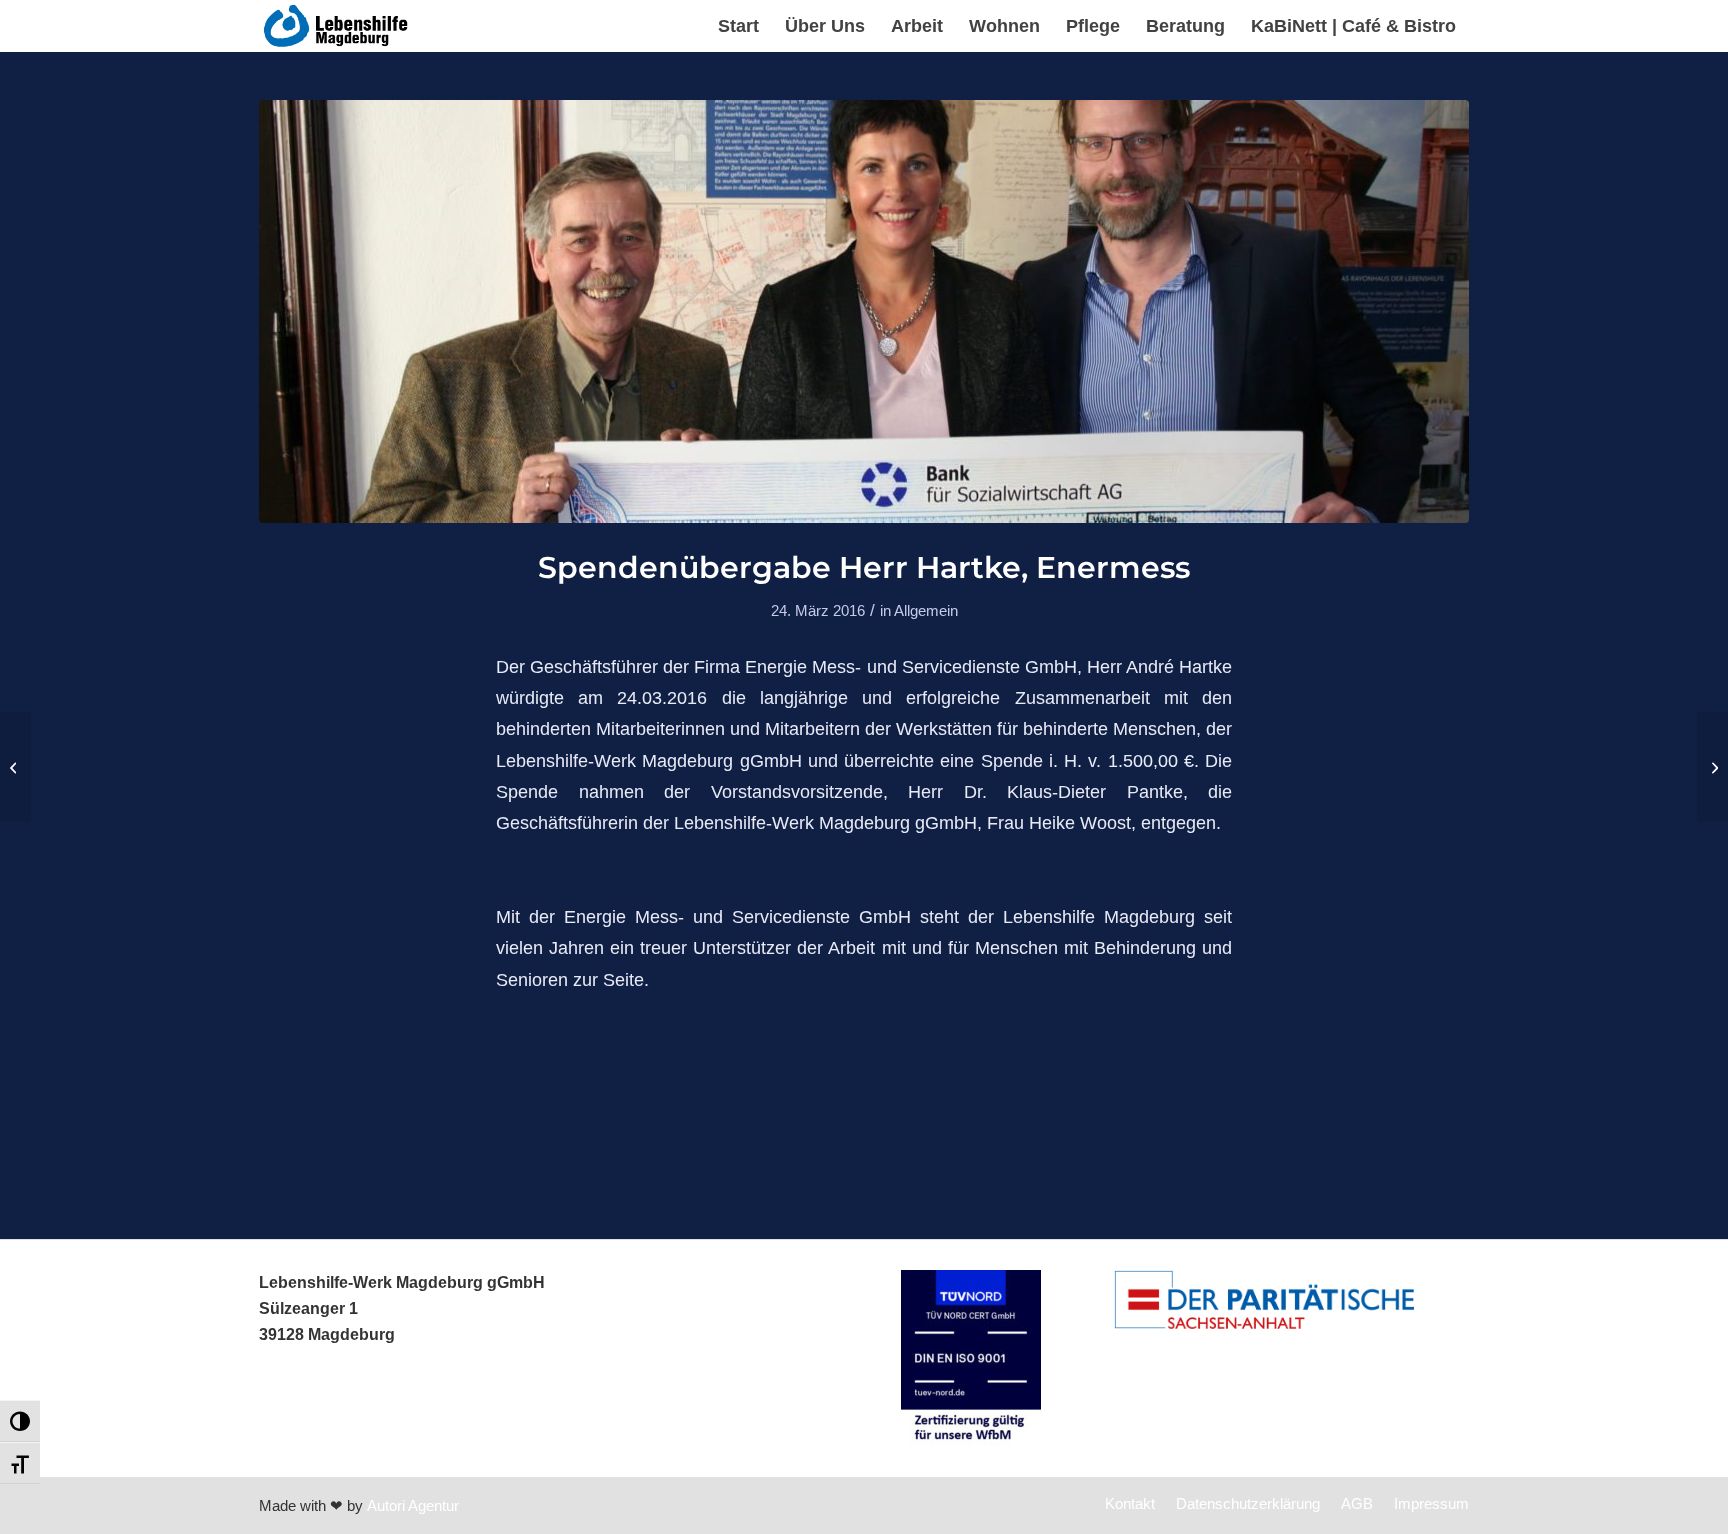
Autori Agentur (413, 1505)
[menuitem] (738, 26)
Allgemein (926, 611)
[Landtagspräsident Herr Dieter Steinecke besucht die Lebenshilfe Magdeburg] (15, 767)
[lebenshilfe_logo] (337, 26)
